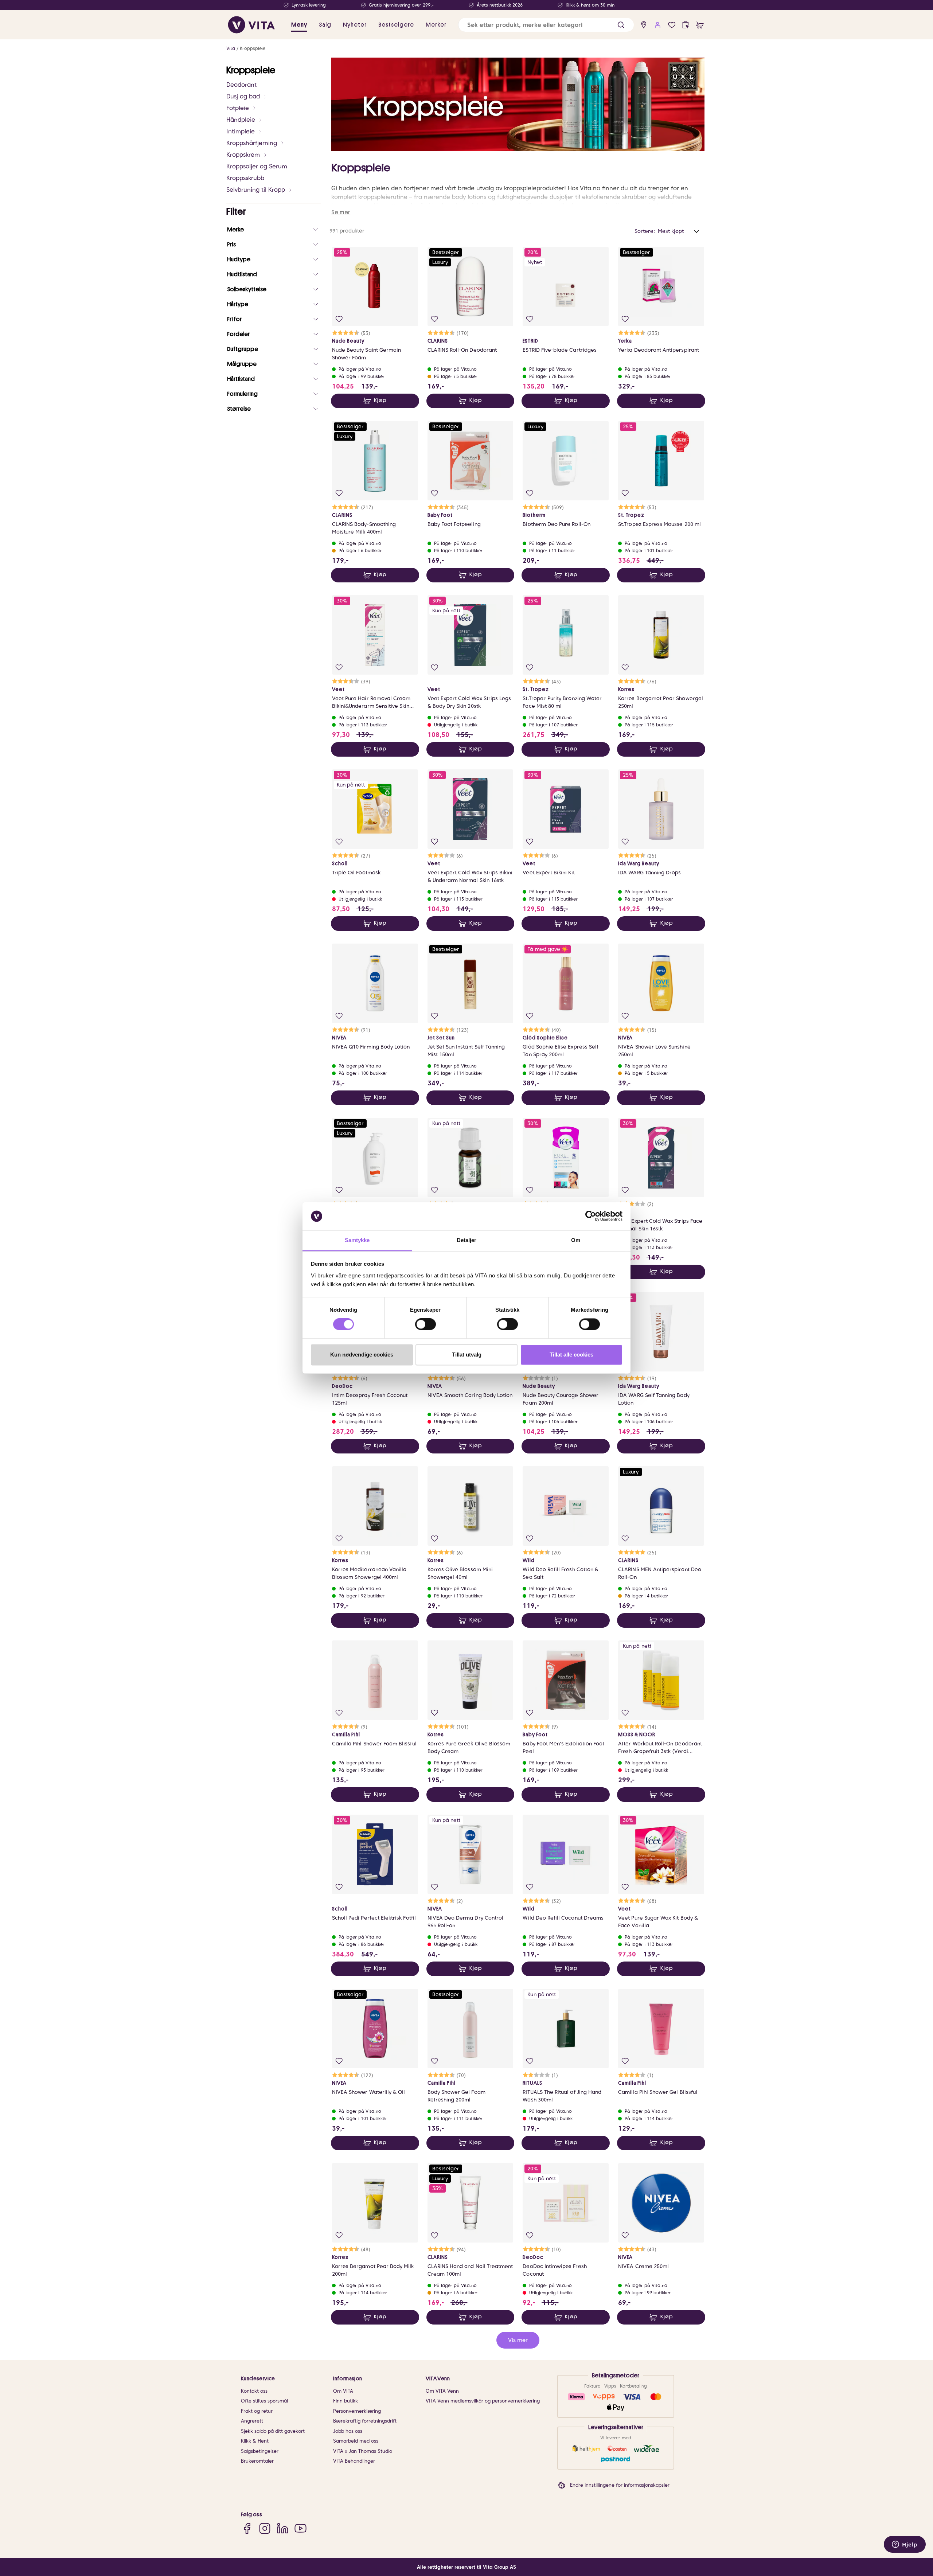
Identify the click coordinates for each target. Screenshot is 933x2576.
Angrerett (252, 2421)
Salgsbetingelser (260, 2451)
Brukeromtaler (257, 2461)
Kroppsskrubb (245, 178)
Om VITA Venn (442, 2391)
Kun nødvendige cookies (362, 1355)
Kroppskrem (243, 155)
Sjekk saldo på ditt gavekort (273, 2431)
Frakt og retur (257, 2411)
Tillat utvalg (467, 1355)
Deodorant (241, 85)
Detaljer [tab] (467, 1240)
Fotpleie (238, 108)
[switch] (425, 1324)
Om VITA (343, 2391)
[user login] (658, 25)
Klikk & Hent (255, 2441)
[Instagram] (265, 2528)
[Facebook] (247, 2528)
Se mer (341, 212)
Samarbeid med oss (356, 2441)
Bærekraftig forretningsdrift (365, 2421)
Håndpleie (241, 120)
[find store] (644, 25)
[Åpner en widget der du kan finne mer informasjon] (905, 2545)
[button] (621, 25)
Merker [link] (436, 25)
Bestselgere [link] (396, 25)
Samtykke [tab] (357, 1240)
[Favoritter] (672, 25)
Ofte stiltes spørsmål (264, 2401)
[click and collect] (686, 25)
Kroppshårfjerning (252, 143)
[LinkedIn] (283, 2528)
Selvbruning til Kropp (256, 190)
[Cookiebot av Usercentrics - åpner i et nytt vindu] (591, 1216)
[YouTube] (300, 2528)
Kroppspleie (253, 48)
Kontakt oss (254, 2391)
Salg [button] (325, 25)
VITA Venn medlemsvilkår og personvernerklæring (483, 2401)
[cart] (700, 25)
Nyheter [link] (355, 25)
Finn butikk (346, 2401)
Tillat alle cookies (571, 1355)
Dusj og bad (243, 96)
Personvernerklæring (357, 2411)
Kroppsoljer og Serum (257, 166)
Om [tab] (576, 1240)
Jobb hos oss (348, 2431)
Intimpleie (241, 131)
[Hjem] (251, 25)
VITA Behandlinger (354, 2461)
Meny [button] (299, 25)
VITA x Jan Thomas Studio (363, 2451)
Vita (231, 48)
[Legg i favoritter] (339, 319)
